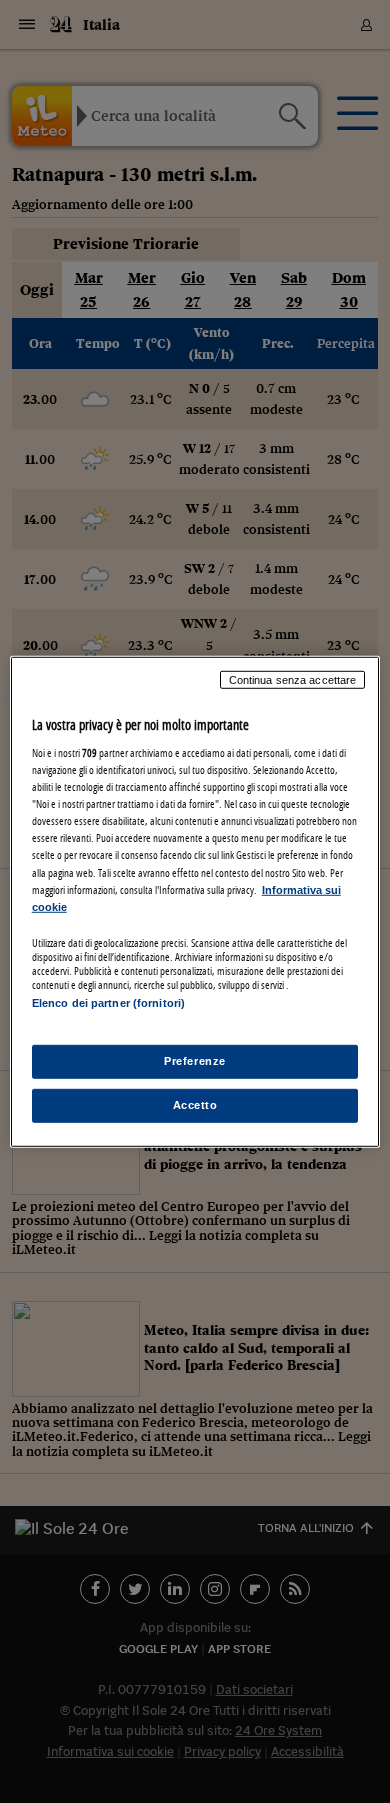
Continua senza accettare (293, 679)
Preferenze (195, 1061)
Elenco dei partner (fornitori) (108, 1003)
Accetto (195, 1105)
